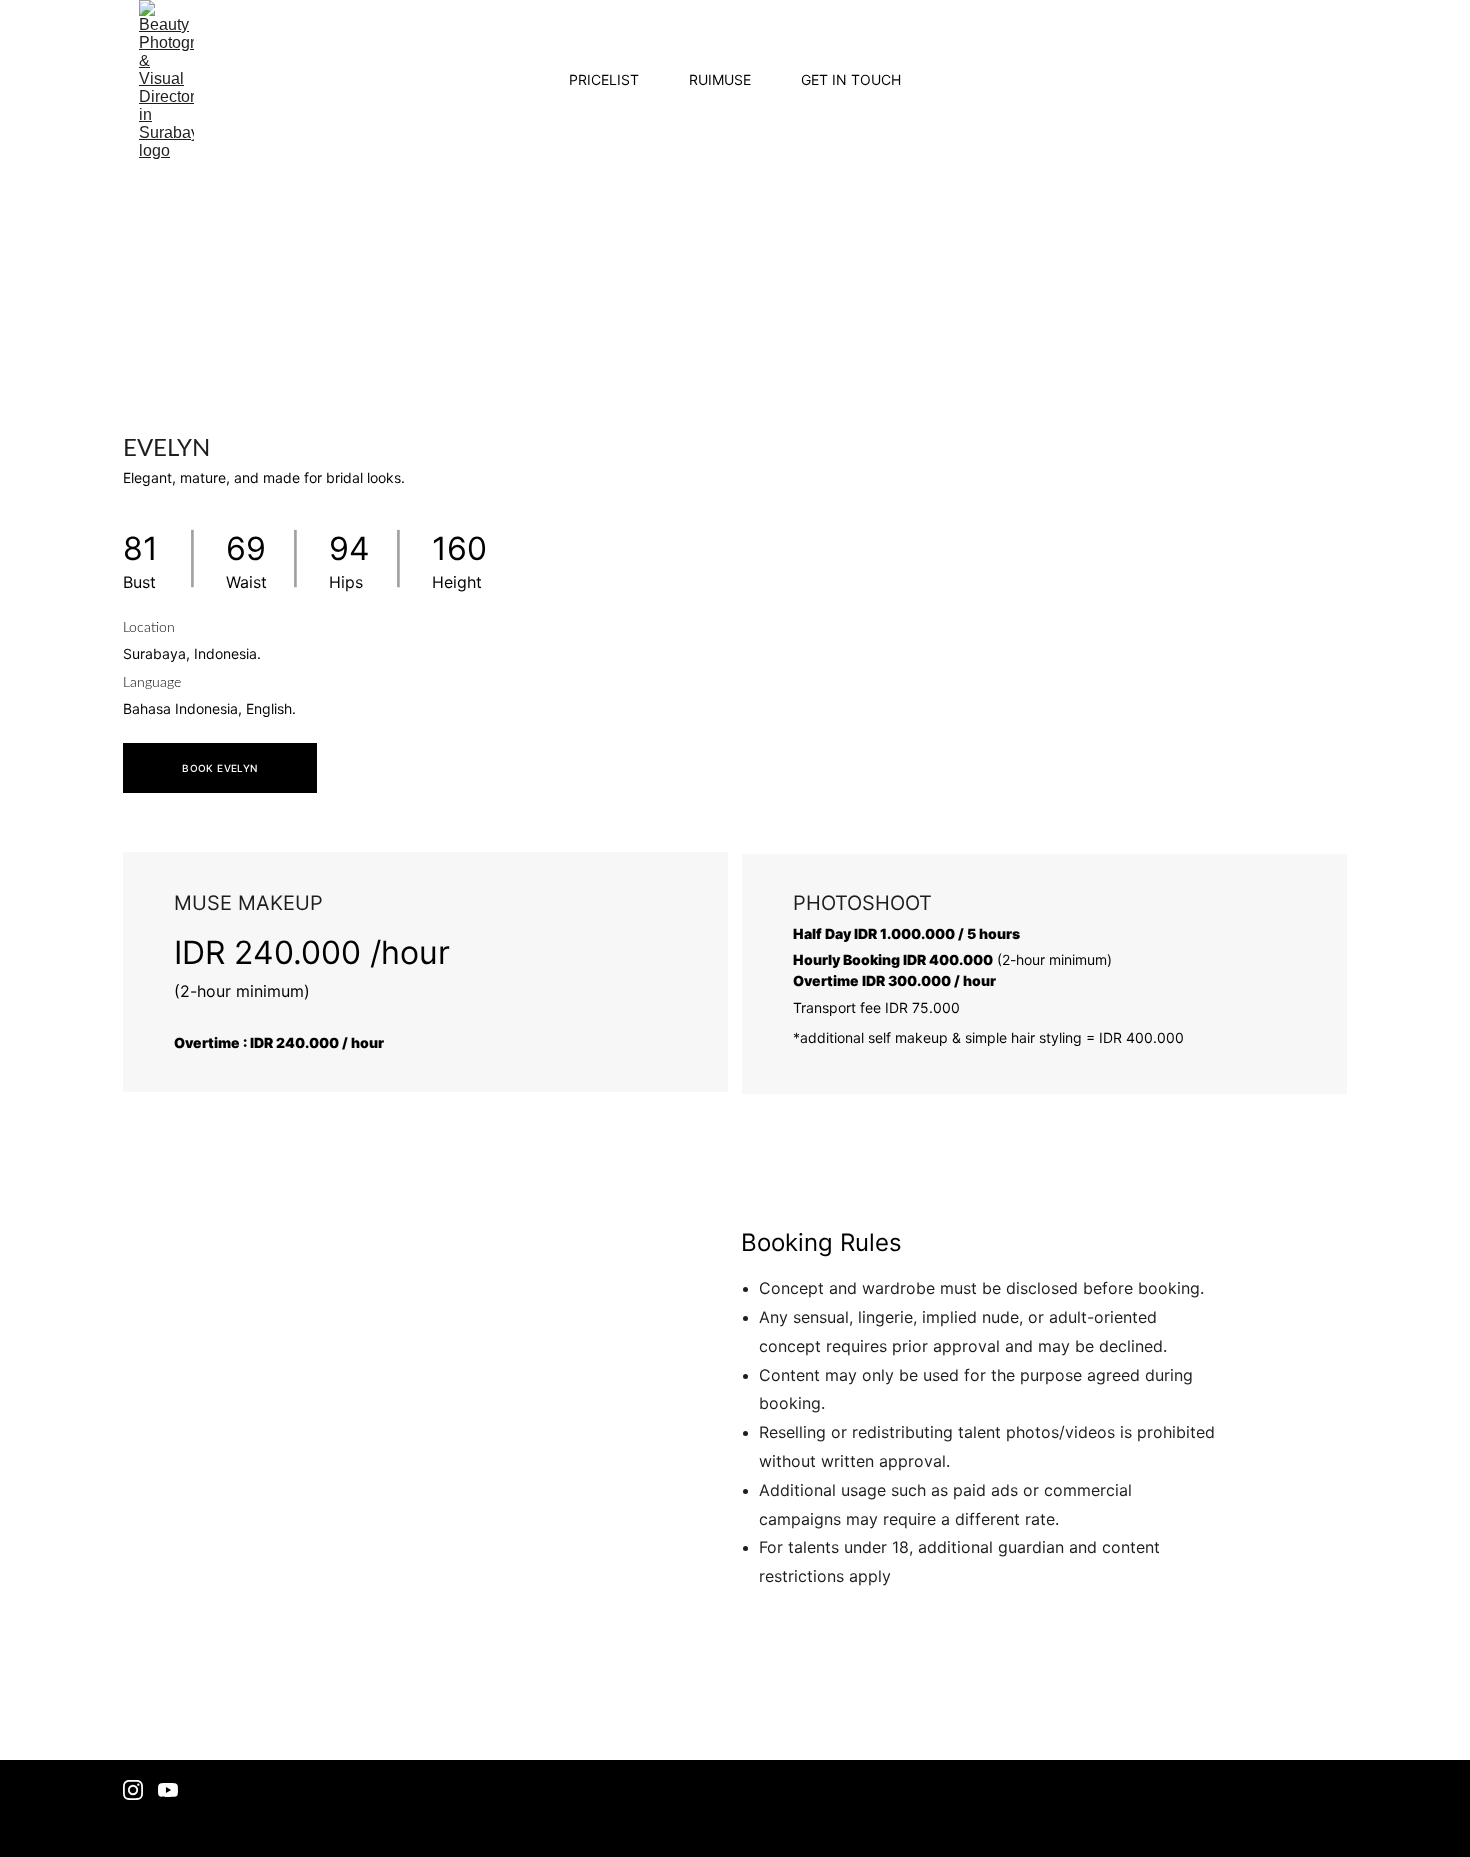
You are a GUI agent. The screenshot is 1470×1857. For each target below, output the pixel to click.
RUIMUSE (720, 80)
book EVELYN (219, 768)
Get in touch (851, 80)
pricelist (604, 80)
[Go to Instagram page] (133, 1790)
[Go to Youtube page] (168, 1790)
